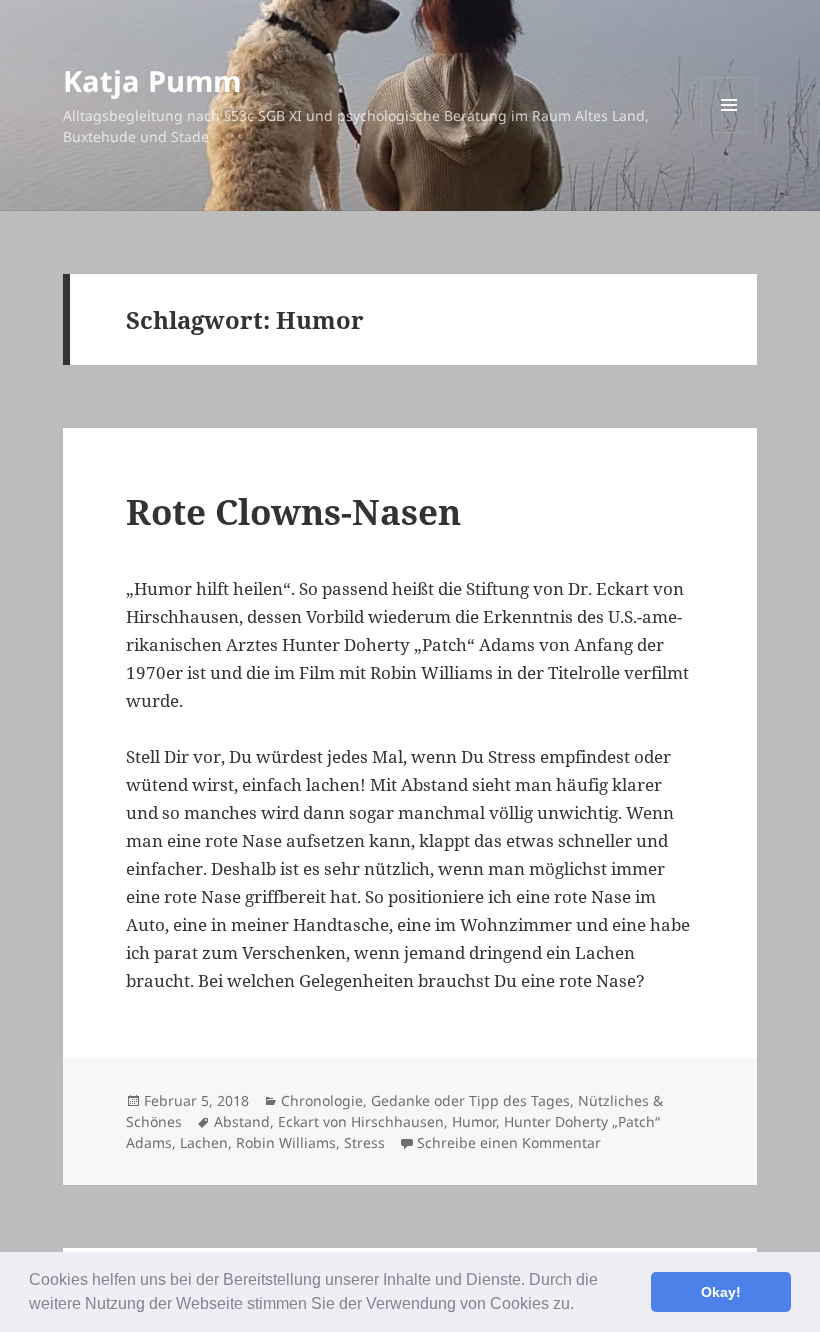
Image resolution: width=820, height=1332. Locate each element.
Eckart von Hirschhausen (361, 1121)
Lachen (204, 1142)
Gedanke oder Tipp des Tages (470, 1100)
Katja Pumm (152, 80)
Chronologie (322, 1100)
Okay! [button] (721, 1292)
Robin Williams (286, 1142)
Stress (364, 1142)
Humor (474, 1121)
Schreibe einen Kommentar (509, 1142)
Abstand (242, 1121)
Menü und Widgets (729, 132)
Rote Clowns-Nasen (293, 511)
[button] (581, 1306)
